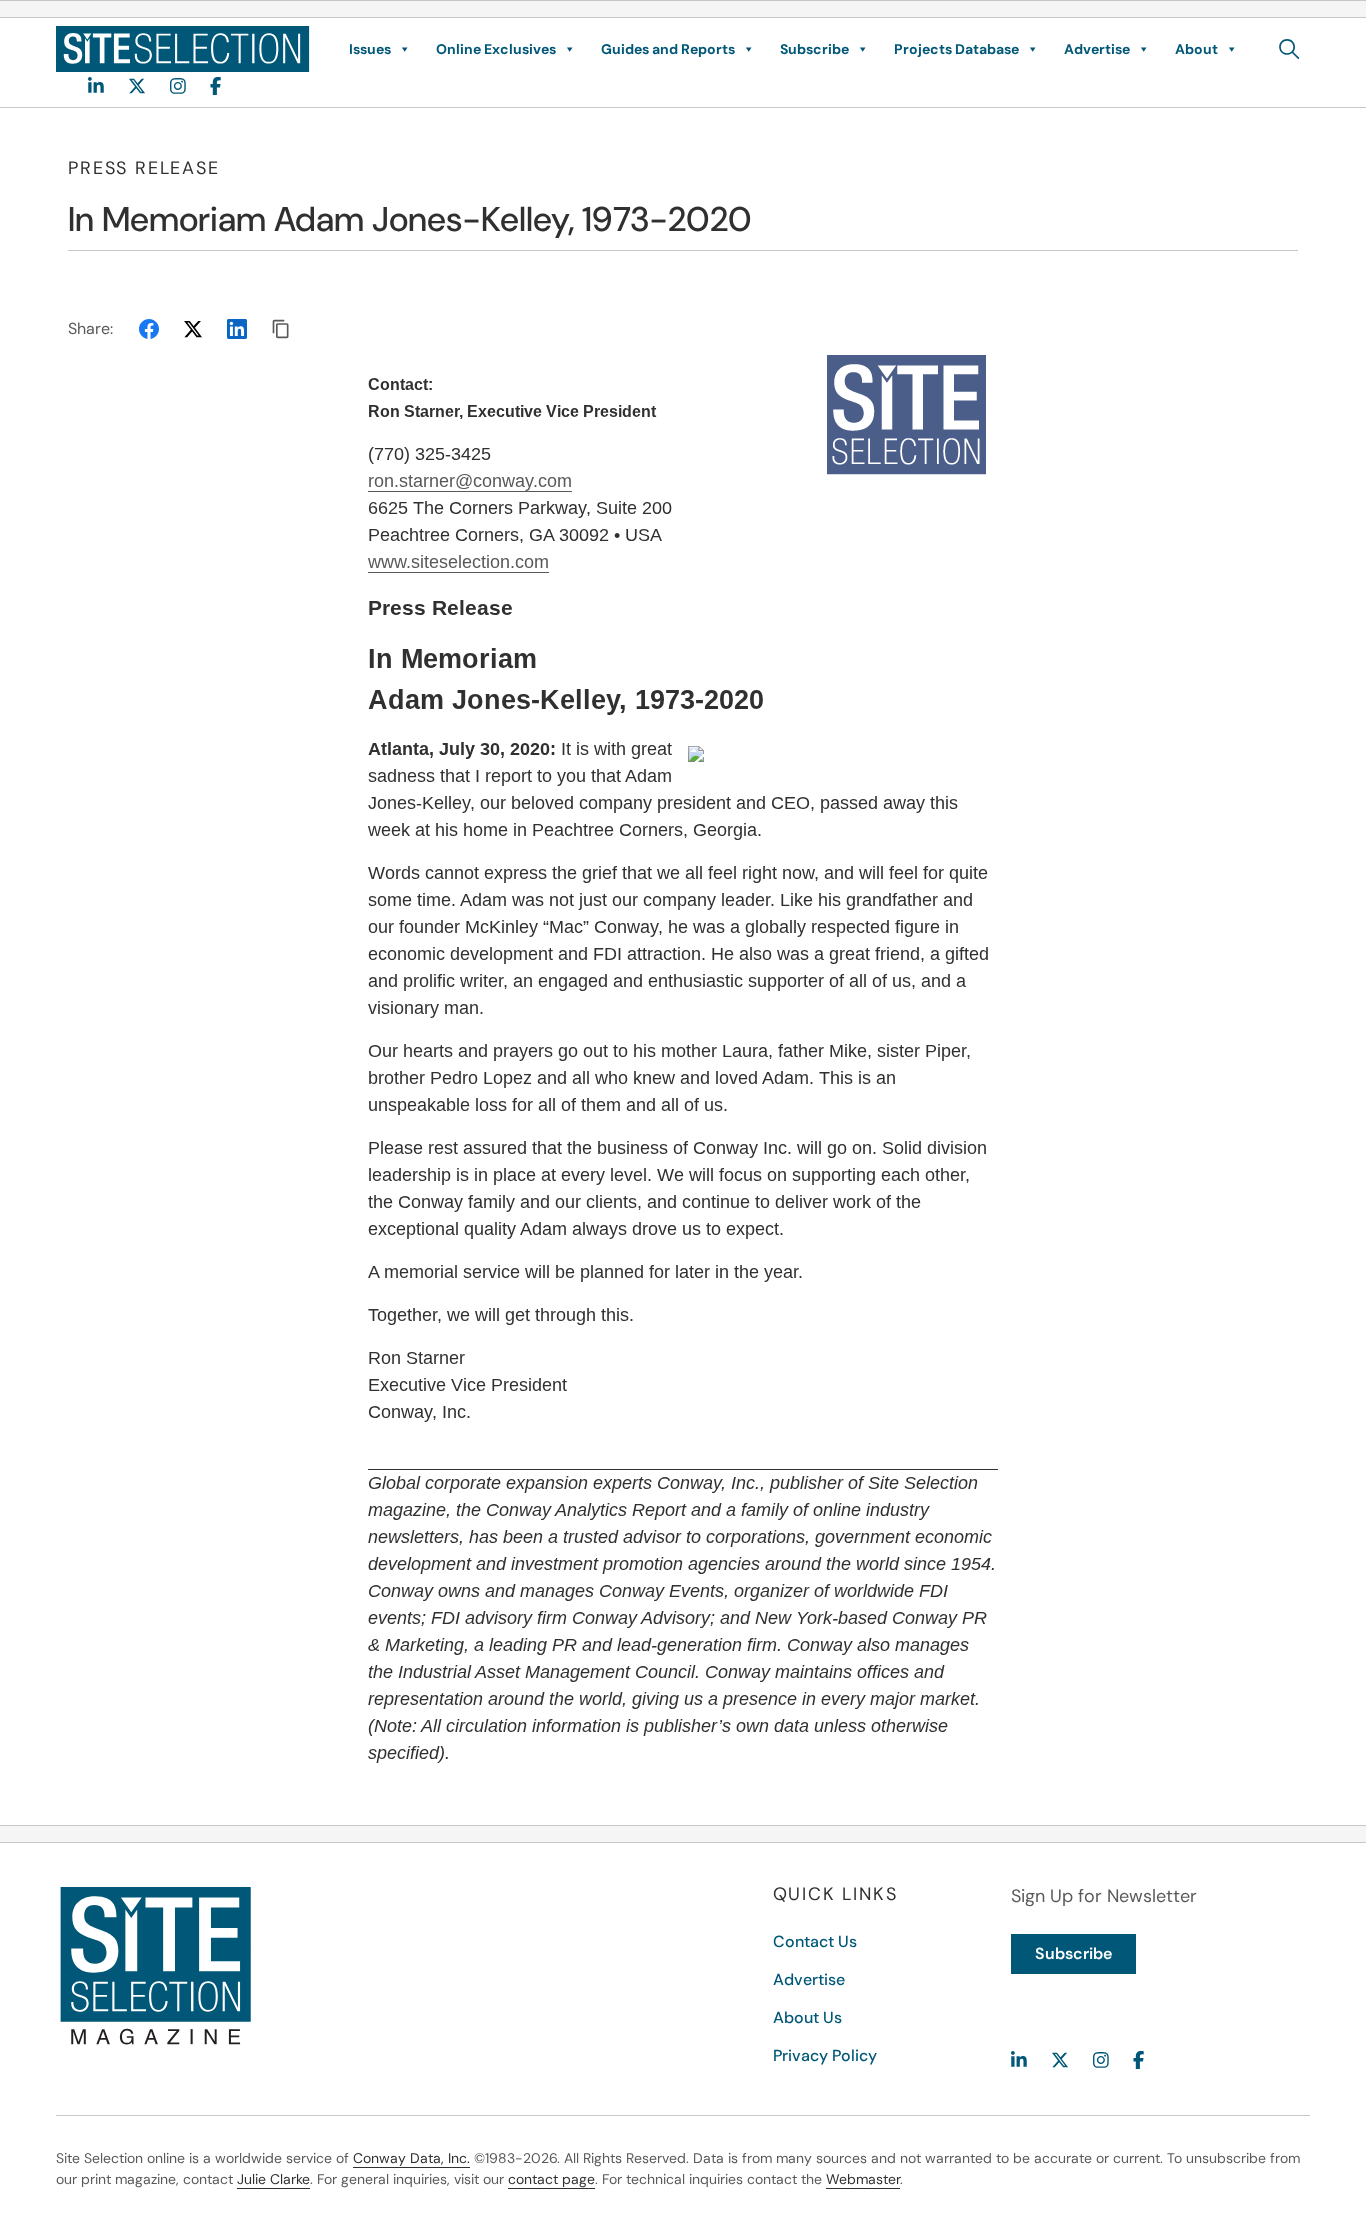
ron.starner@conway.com (470, 481)
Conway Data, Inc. (411, 2158)
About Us (807, 2017)
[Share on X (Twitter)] (193, 329)
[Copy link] (281, 329)
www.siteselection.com (458, 562)
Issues (370, 49)
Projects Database (956, 49)
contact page (551, 2179)
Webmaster (863, 2179)
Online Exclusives (496, 49)
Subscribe (814, 49)
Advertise (1097, 49)
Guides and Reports (668, 49)
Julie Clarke (273, 2179)
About (1196, 49)
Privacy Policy (825, 2055)
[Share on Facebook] (149, 329)
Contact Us (815, 1941)
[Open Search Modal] (1289, 49)
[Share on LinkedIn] (237, 329)
